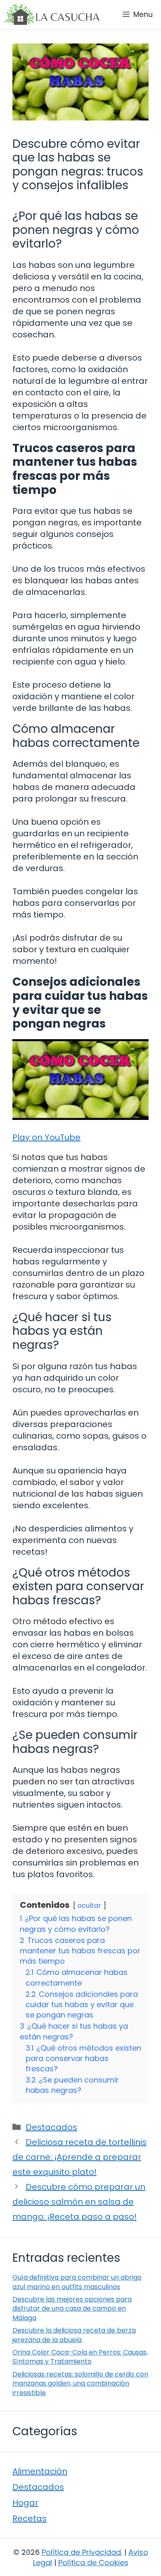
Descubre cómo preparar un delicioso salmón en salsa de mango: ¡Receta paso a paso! (79, 2202)
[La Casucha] (52, 14)
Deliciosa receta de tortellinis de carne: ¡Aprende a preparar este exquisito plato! (79, 2157)
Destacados (51, 2127)
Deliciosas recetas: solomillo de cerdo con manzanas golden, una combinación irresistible (80, 2383)
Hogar (25, 2503)
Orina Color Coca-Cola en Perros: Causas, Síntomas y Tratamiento (80, 2357)
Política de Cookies (93, 2563)
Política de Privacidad (81, 2552)
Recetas (30, 2518)
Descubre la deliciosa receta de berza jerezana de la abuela (74, 2335)
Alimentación (40, 2471)
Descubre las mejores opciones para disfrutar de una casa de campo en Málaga (72, 2309)
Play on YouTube (46, 1137)
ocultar (89, 1906)
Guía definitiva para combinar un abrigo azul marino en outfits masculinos (77, 2282)
